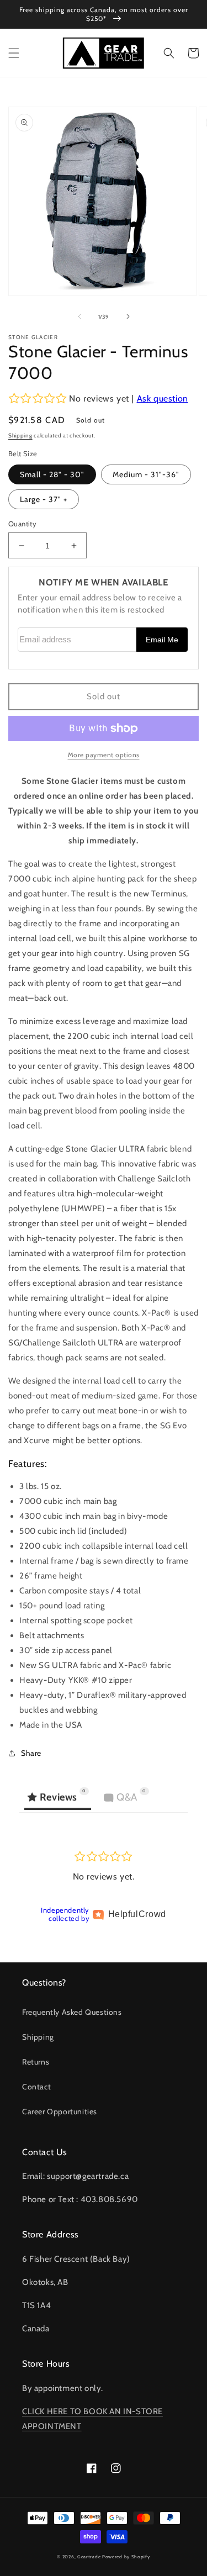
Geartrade (89, 2557)
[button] (14, 53)
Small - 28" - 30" (52, 474)
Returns (36, 2062)
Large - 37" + (44, 499)
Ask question (163, 398)
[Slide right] (128, 316)
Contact (36, 2087)
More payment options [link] (104, 755)
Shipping (20, 436)
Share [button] (31, 1753)
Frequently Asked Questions (72, 2012)
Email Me (162, 640)
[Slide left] (79, 316)
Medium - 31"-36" (146, 474)
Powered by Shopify (126, 2557)
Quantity (22, 524)
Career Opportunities (60, 2112)
